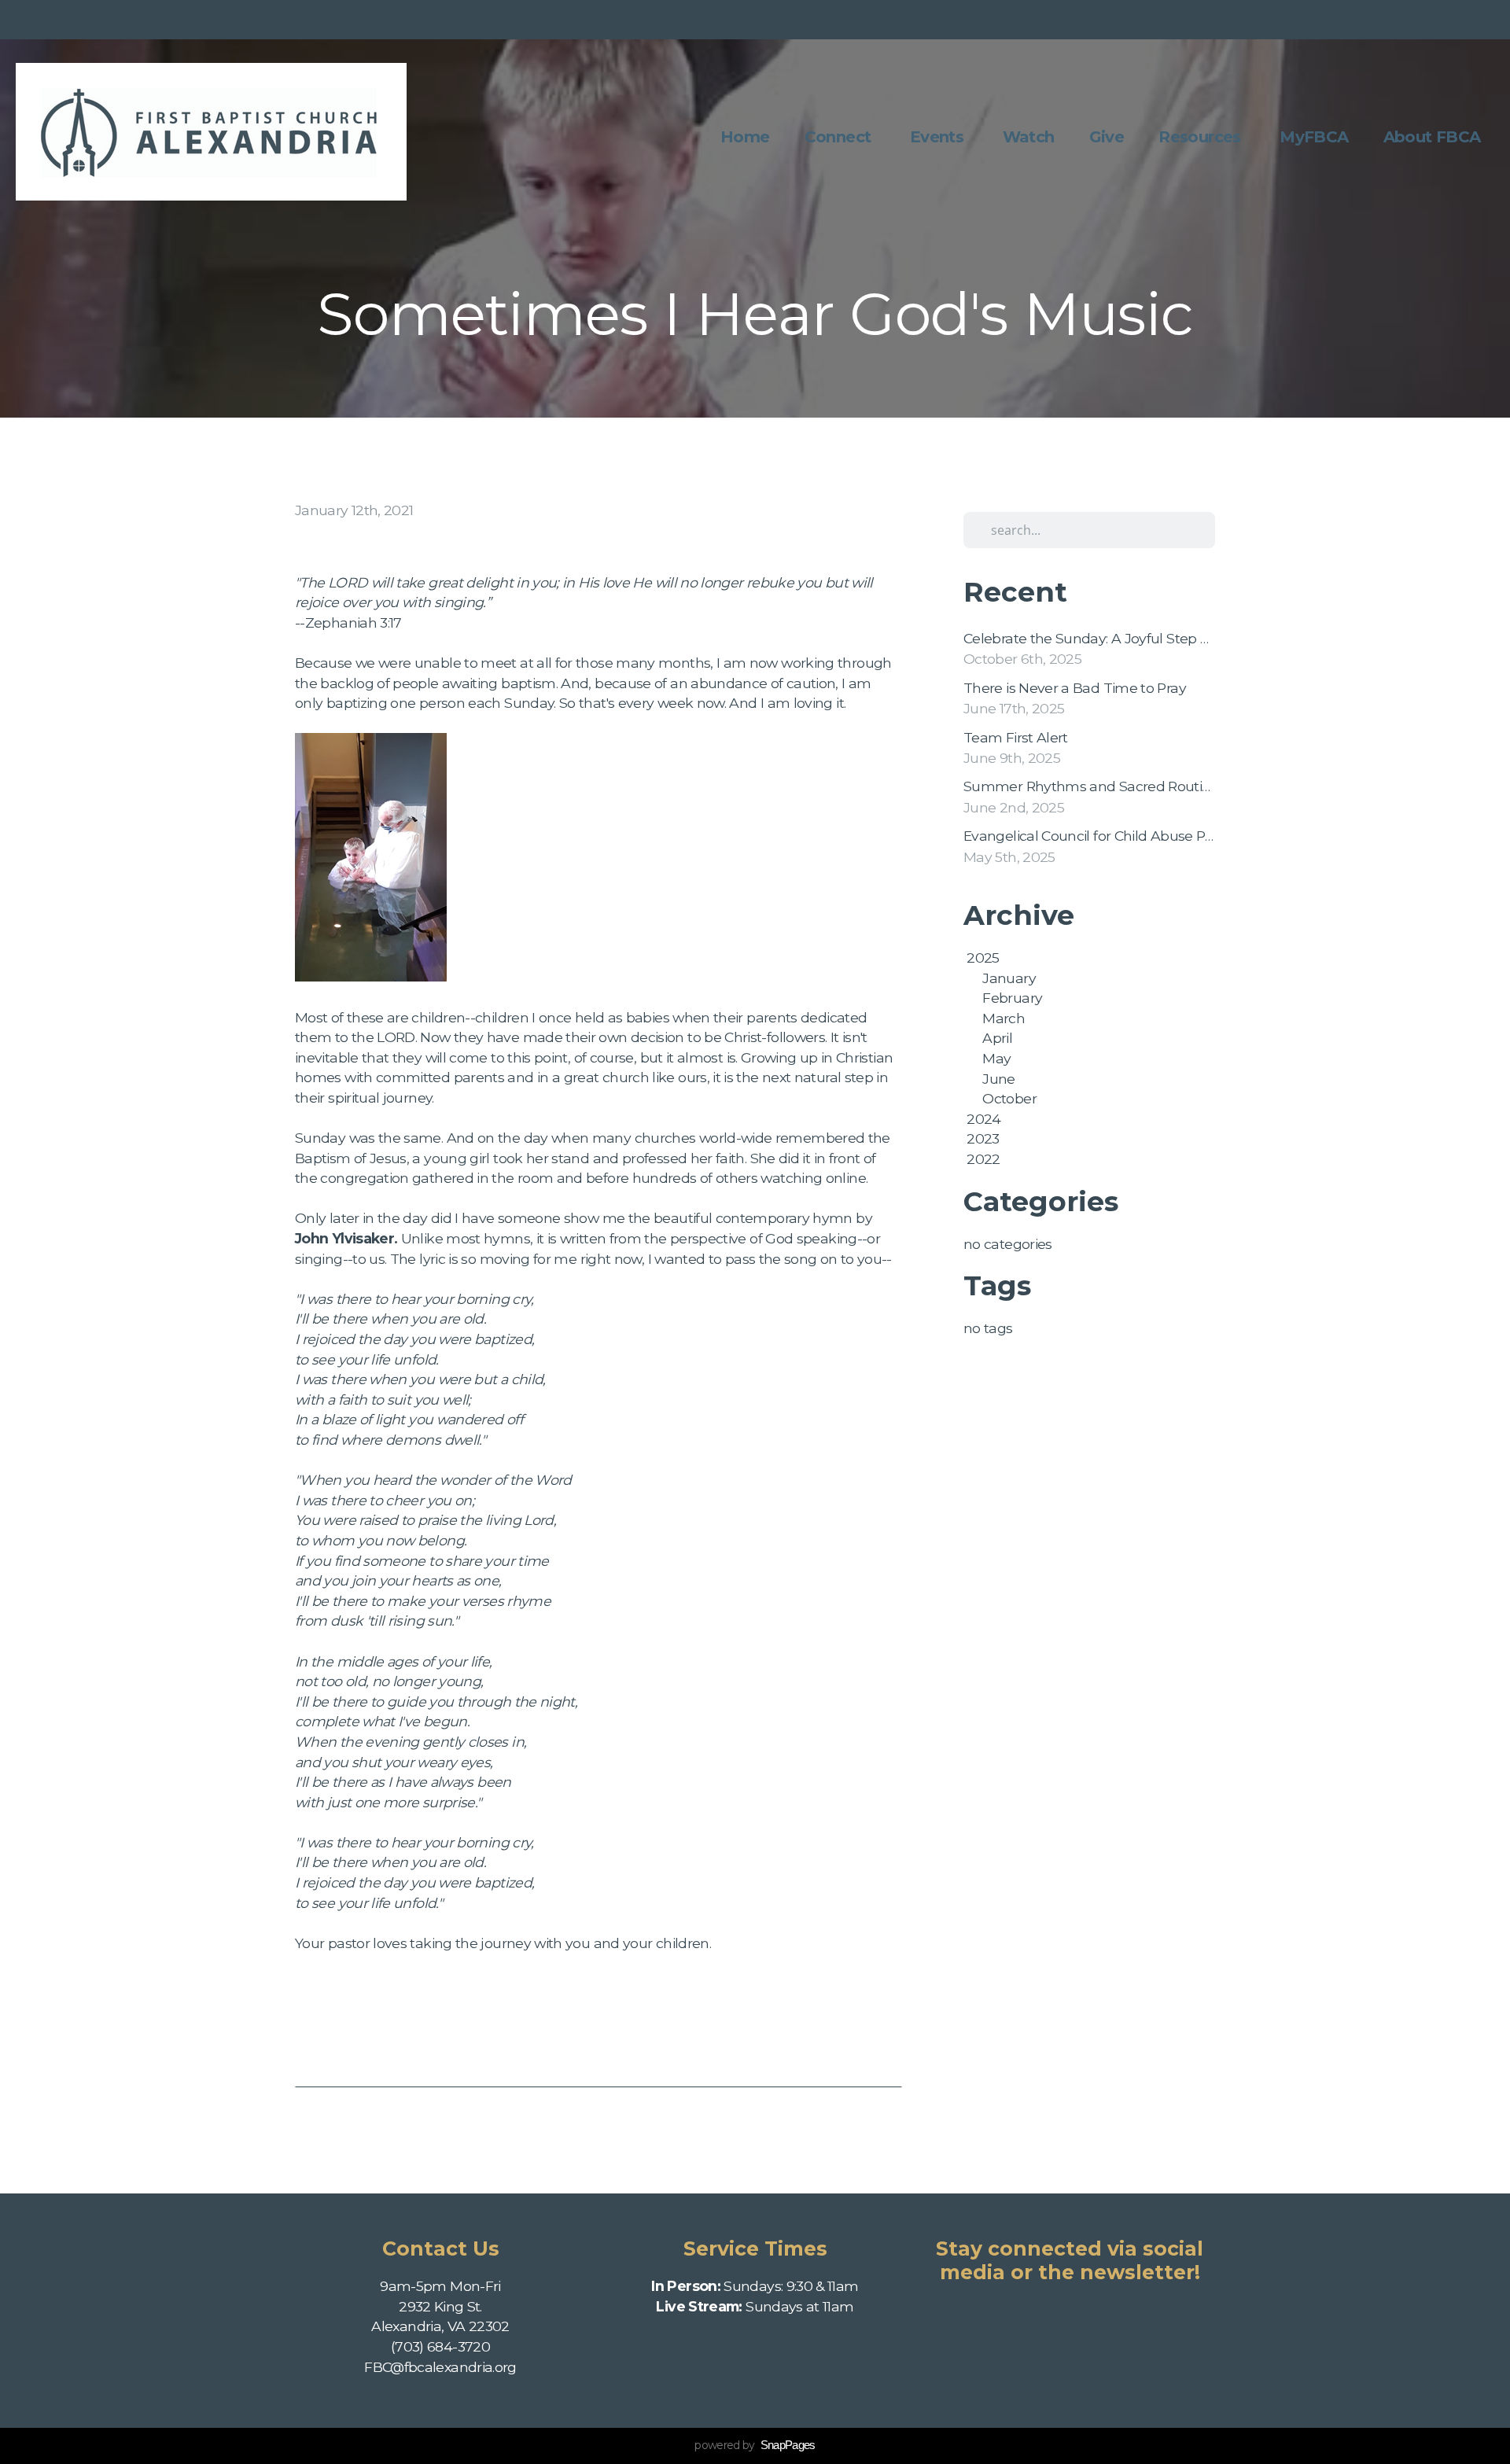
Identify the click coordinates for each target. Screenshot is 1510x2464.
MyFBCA (1314, 137)
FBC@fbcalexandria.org (440, 2367)
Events (939, 137)
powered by (755, 2445)
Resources (1202, 137)
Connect (840, 137)
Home (745, 137)
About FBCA (1434, 137)
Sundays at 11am (755, 2306)
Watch (1029, 137)
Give (1107, 137)
